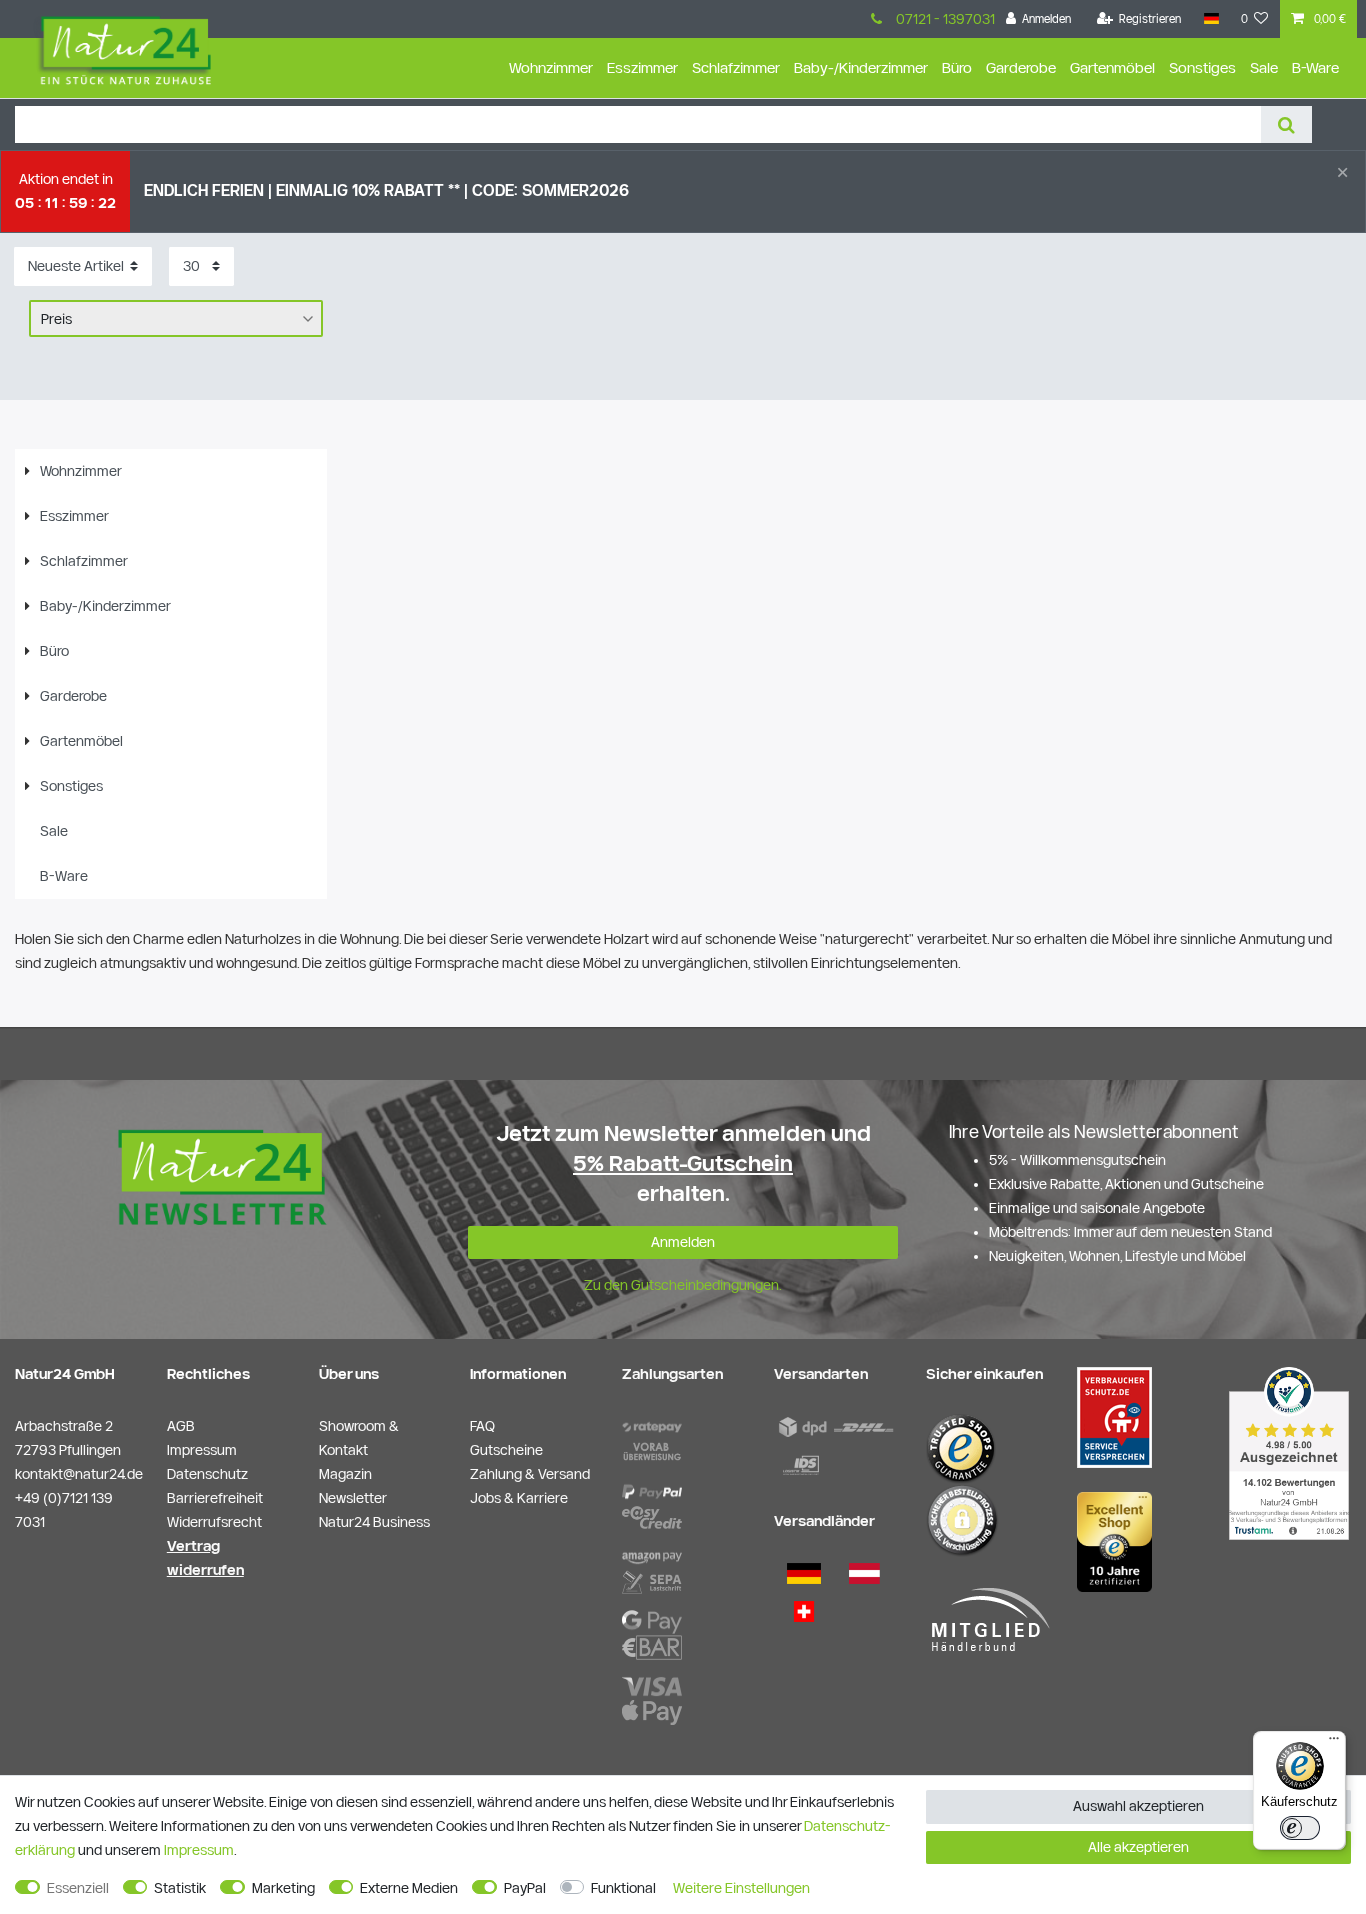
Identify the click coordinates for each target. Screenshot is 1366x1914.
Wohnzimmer (551, 67)
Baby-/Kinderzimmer (861, 67)
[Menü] (1334, 1743)
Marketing (283, 1888)
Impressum (199, 1850)
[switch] (1300, 1828)
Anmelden (683, 1242)
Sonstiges (1202, 67)
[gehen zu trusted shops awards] (1114, 1541)
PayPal (525, 1888)
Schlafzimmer (736, 67)
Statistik (180, 1888)
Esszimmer (642, 67)
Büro (957, 67)
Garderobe (1021, 67)
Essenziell (78, 1888)
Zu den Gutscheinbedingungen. (683, 1285)
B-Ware (1315, 67)
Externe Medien (409, 1888)
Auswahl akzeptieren (1138, 1806)
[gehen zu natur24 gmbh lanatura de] (1114, 1417)
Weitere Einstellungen (741, 1888)
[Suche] (1286, 124)
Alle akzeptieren (1138, 1847)
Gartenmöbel (1112, 67)
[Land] (1210, 19)
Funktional (623, 1888)
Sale (1264, 67)
